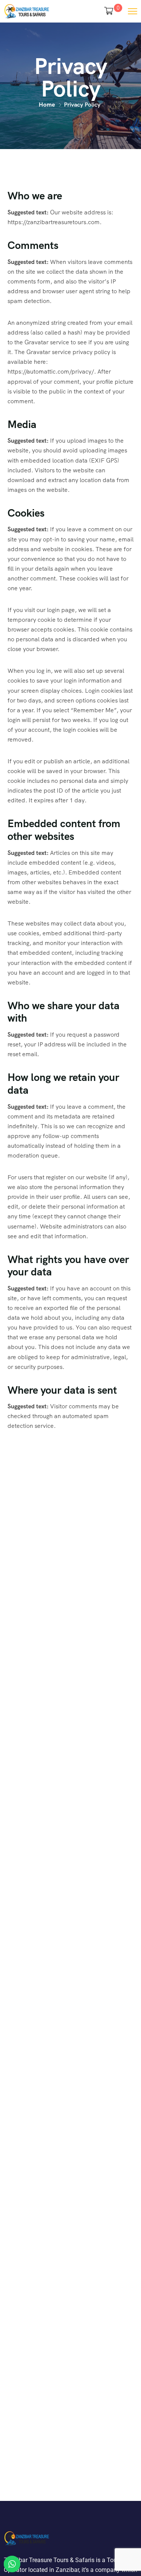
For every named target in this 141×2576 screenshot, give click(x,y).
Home (47, 105)
